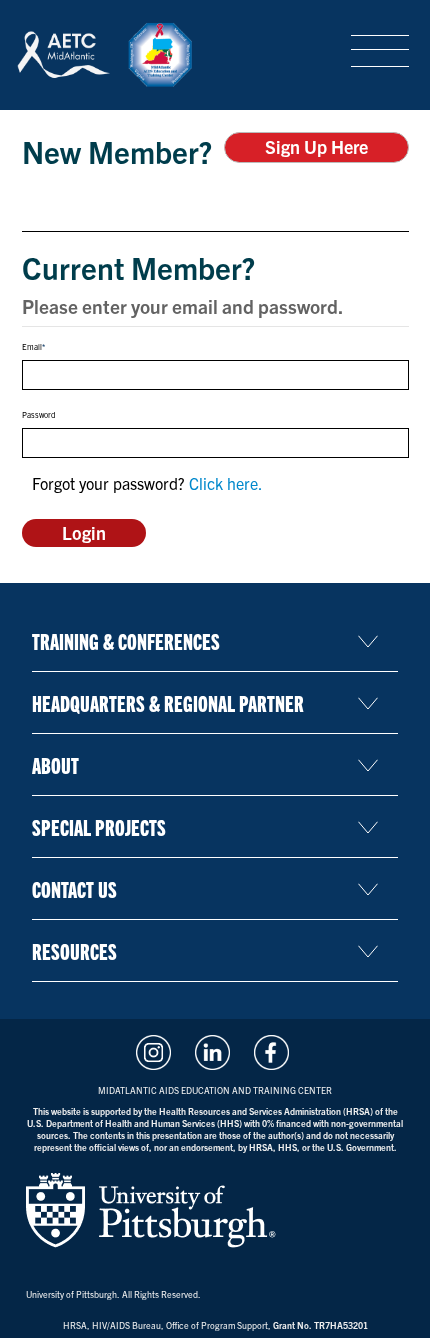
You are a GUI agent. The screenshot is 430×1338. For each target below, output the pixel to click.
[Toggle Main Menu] (380, 52)
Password (39, 415)
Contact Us (74, 888)
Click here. (226, 483)
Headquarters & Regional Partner (168, 702)
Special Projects (99, 826)
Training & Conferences (126, 640)
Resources (74, 950)
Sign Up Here (316, 146)
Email (32, 347)
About (55, 764)
